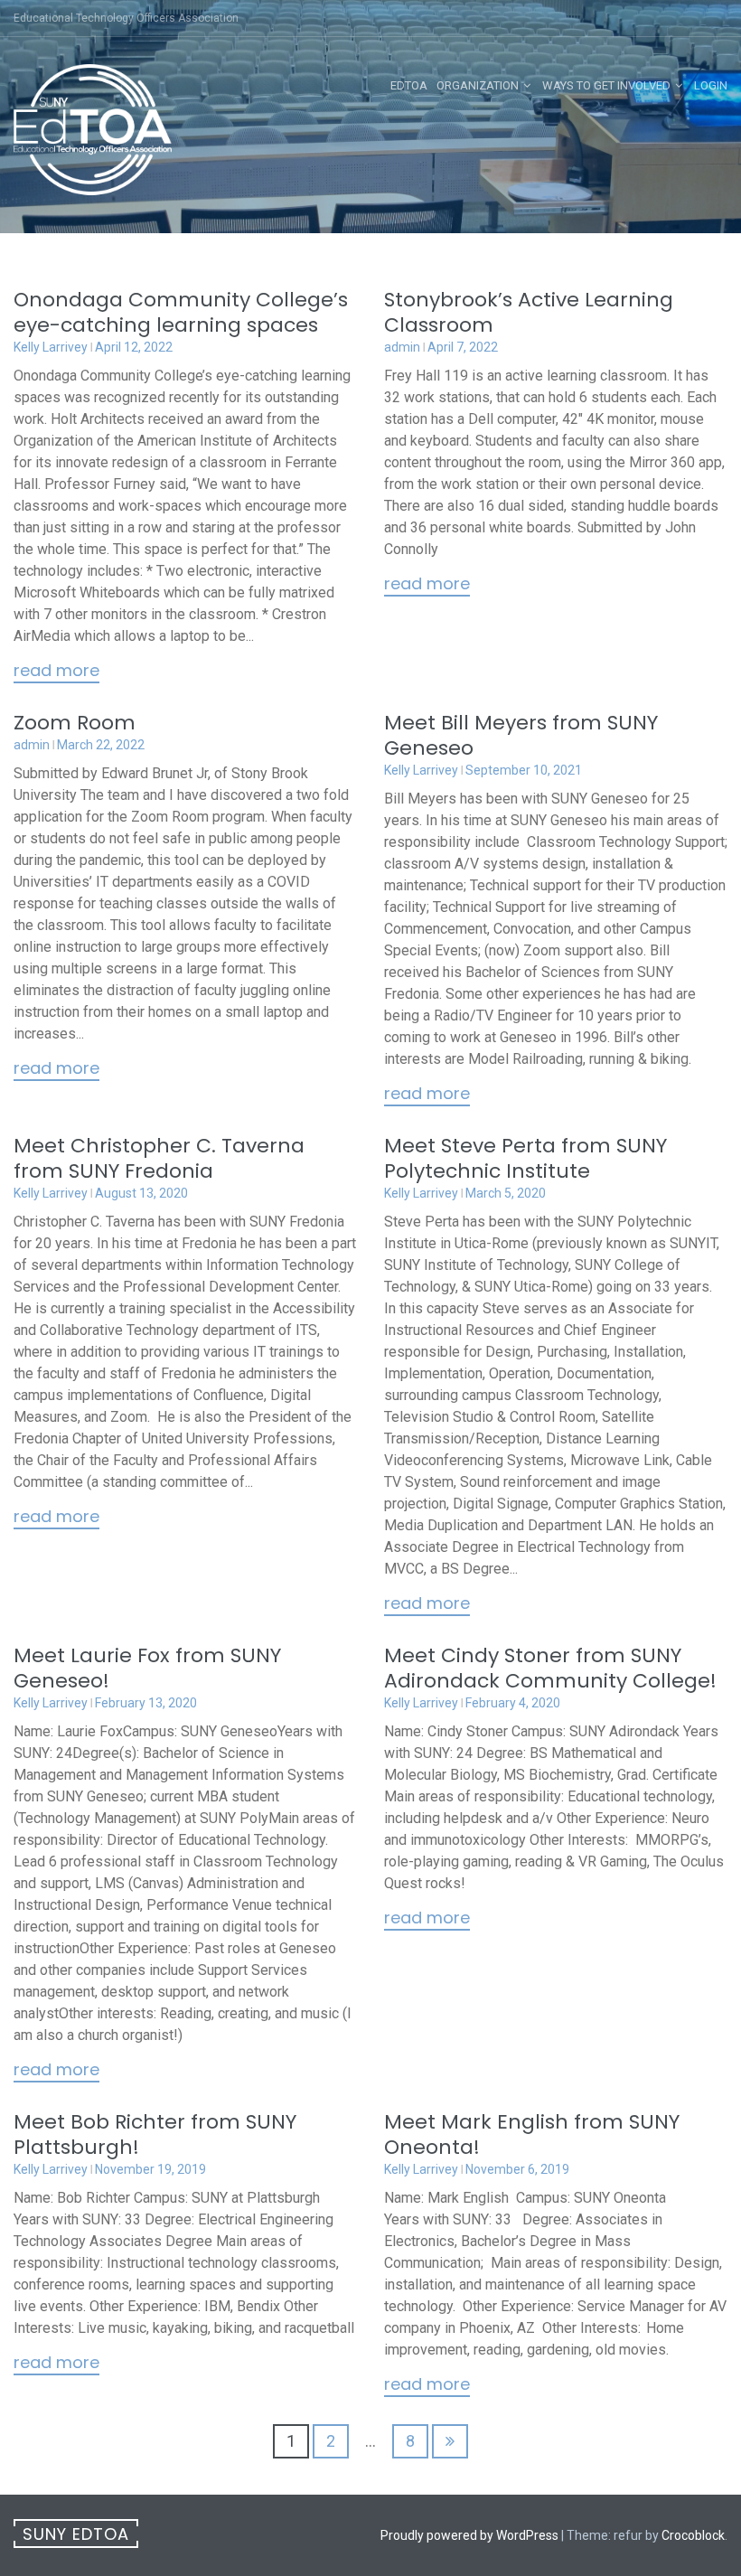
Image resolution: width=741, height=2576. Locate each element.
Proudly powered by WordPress (469, 2535)
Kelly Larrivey (51, 347)
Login (711, 85)
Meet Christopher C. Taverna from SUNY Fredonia (159, 1158)
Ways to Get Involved (606, 85)
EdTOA (409, 85)
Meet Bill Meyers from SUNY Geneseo (521, 735)
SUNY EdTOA (76, 2534)
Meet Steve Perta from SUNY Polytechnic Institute (525, 1158)
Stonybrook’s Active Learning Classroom (529, 312)
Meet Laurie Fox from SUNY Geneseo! (147, 1668)
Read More (56, 672)
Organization (478, 85)
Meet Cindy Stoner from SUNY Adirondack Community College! (550, 1668)
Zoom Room (75, 723)
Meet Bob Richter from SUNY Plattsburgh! (155, 2134)
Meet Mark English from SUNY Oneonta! (532, 2134)
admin (402, 347)
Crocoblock (693, 2535)
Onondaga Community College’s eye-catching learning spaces (181, 312)
